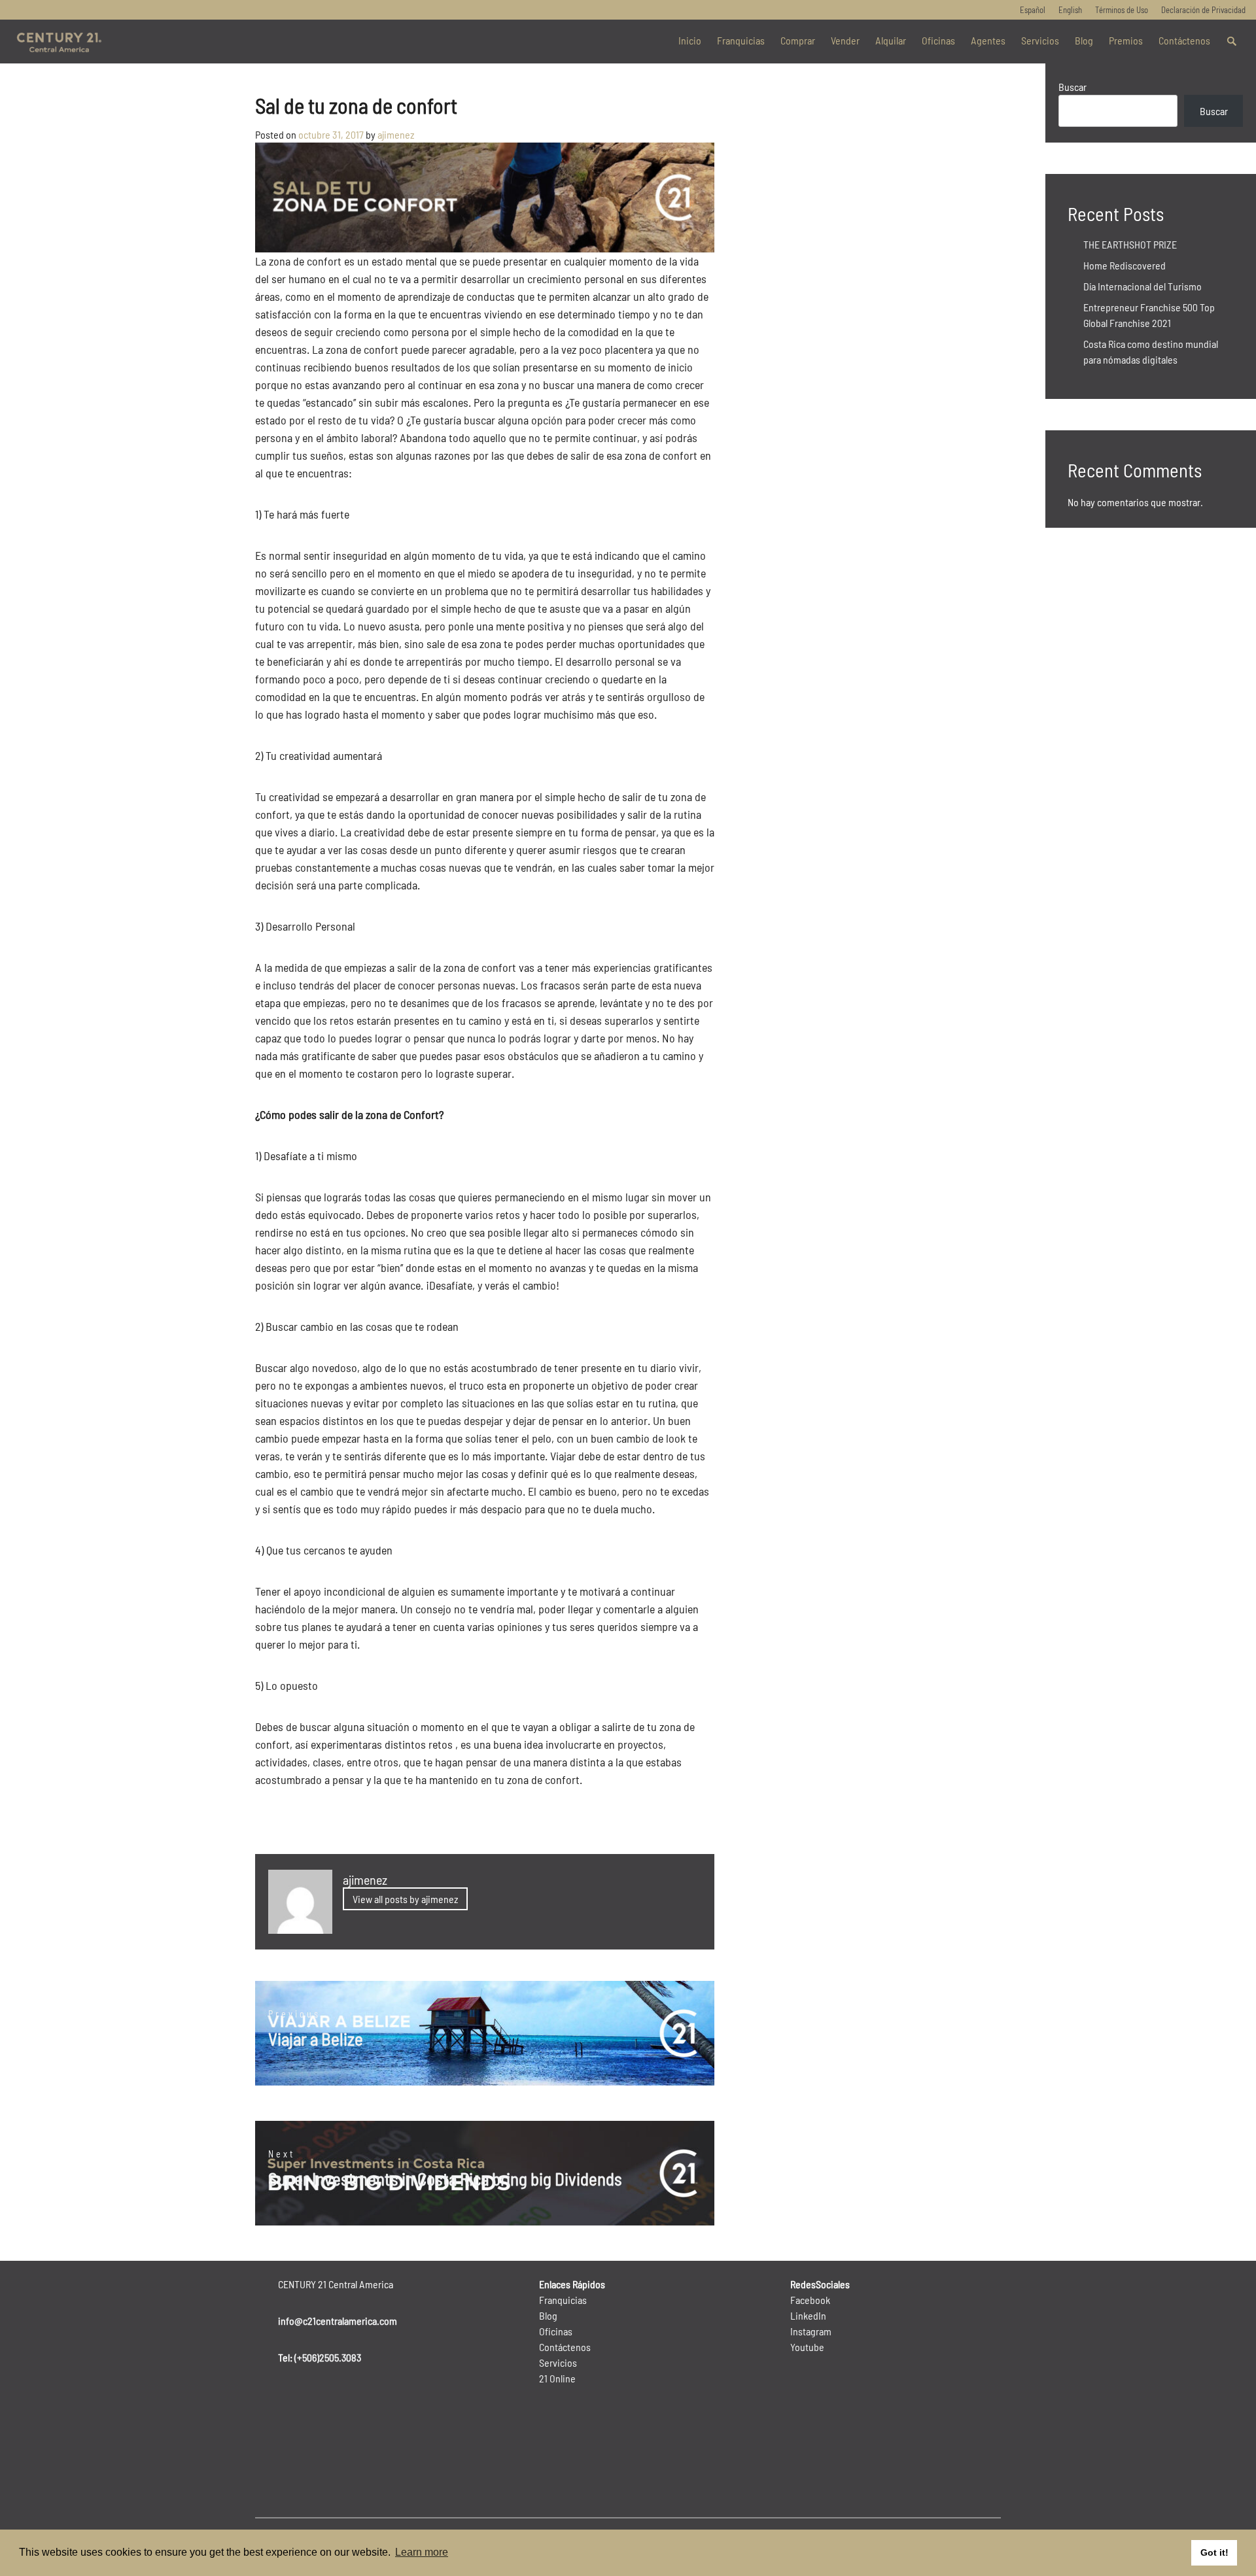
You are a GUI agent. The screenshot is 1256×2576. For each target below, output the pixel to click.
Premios (1126, 40)
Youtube (807, 2347)
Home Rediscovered (1125, 265)
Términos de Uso (1122, 10)
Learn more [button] (422, 2552)
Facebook (810, 2300)
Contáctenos (1184, 40)
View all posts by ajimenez (405, 1899)
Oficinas (938, 40)
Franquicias (741, 40)
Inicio (690, 40)
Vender (845, 40)
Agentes (988, 40)
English (1070, 10)
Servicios (1040, 40)
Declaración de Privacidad (1203, 10)
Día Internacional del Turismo (1143, 286)
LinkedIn (808, 2315)
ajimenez (396, 134)
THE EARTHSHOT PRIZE (1130, 244)
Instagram (811, 2331)
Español (1033, 10)
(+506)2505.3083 (328, 2357)
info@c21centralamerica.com (338, 2321)
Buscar (1073, 87)
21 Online (557, 2378)
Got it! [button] (1214, 2552)
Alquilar (891, 40)
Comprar (798, 40)
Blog (1084, 40)
